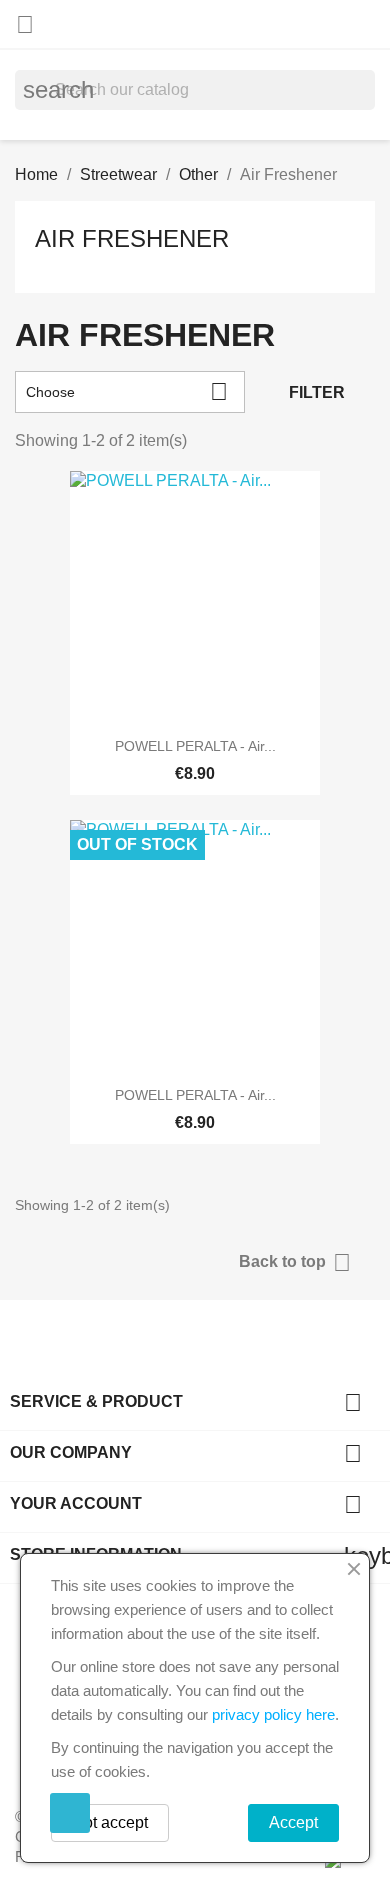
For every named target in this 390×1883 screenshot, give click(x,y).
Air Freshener (132, 238)
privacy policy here (273, 1714)
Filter (317, 392)
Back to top (295, 1262)
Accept (293, 1822)
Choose (127, 391)
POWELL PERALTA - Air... (195, 746)
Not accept (110, 1822)
